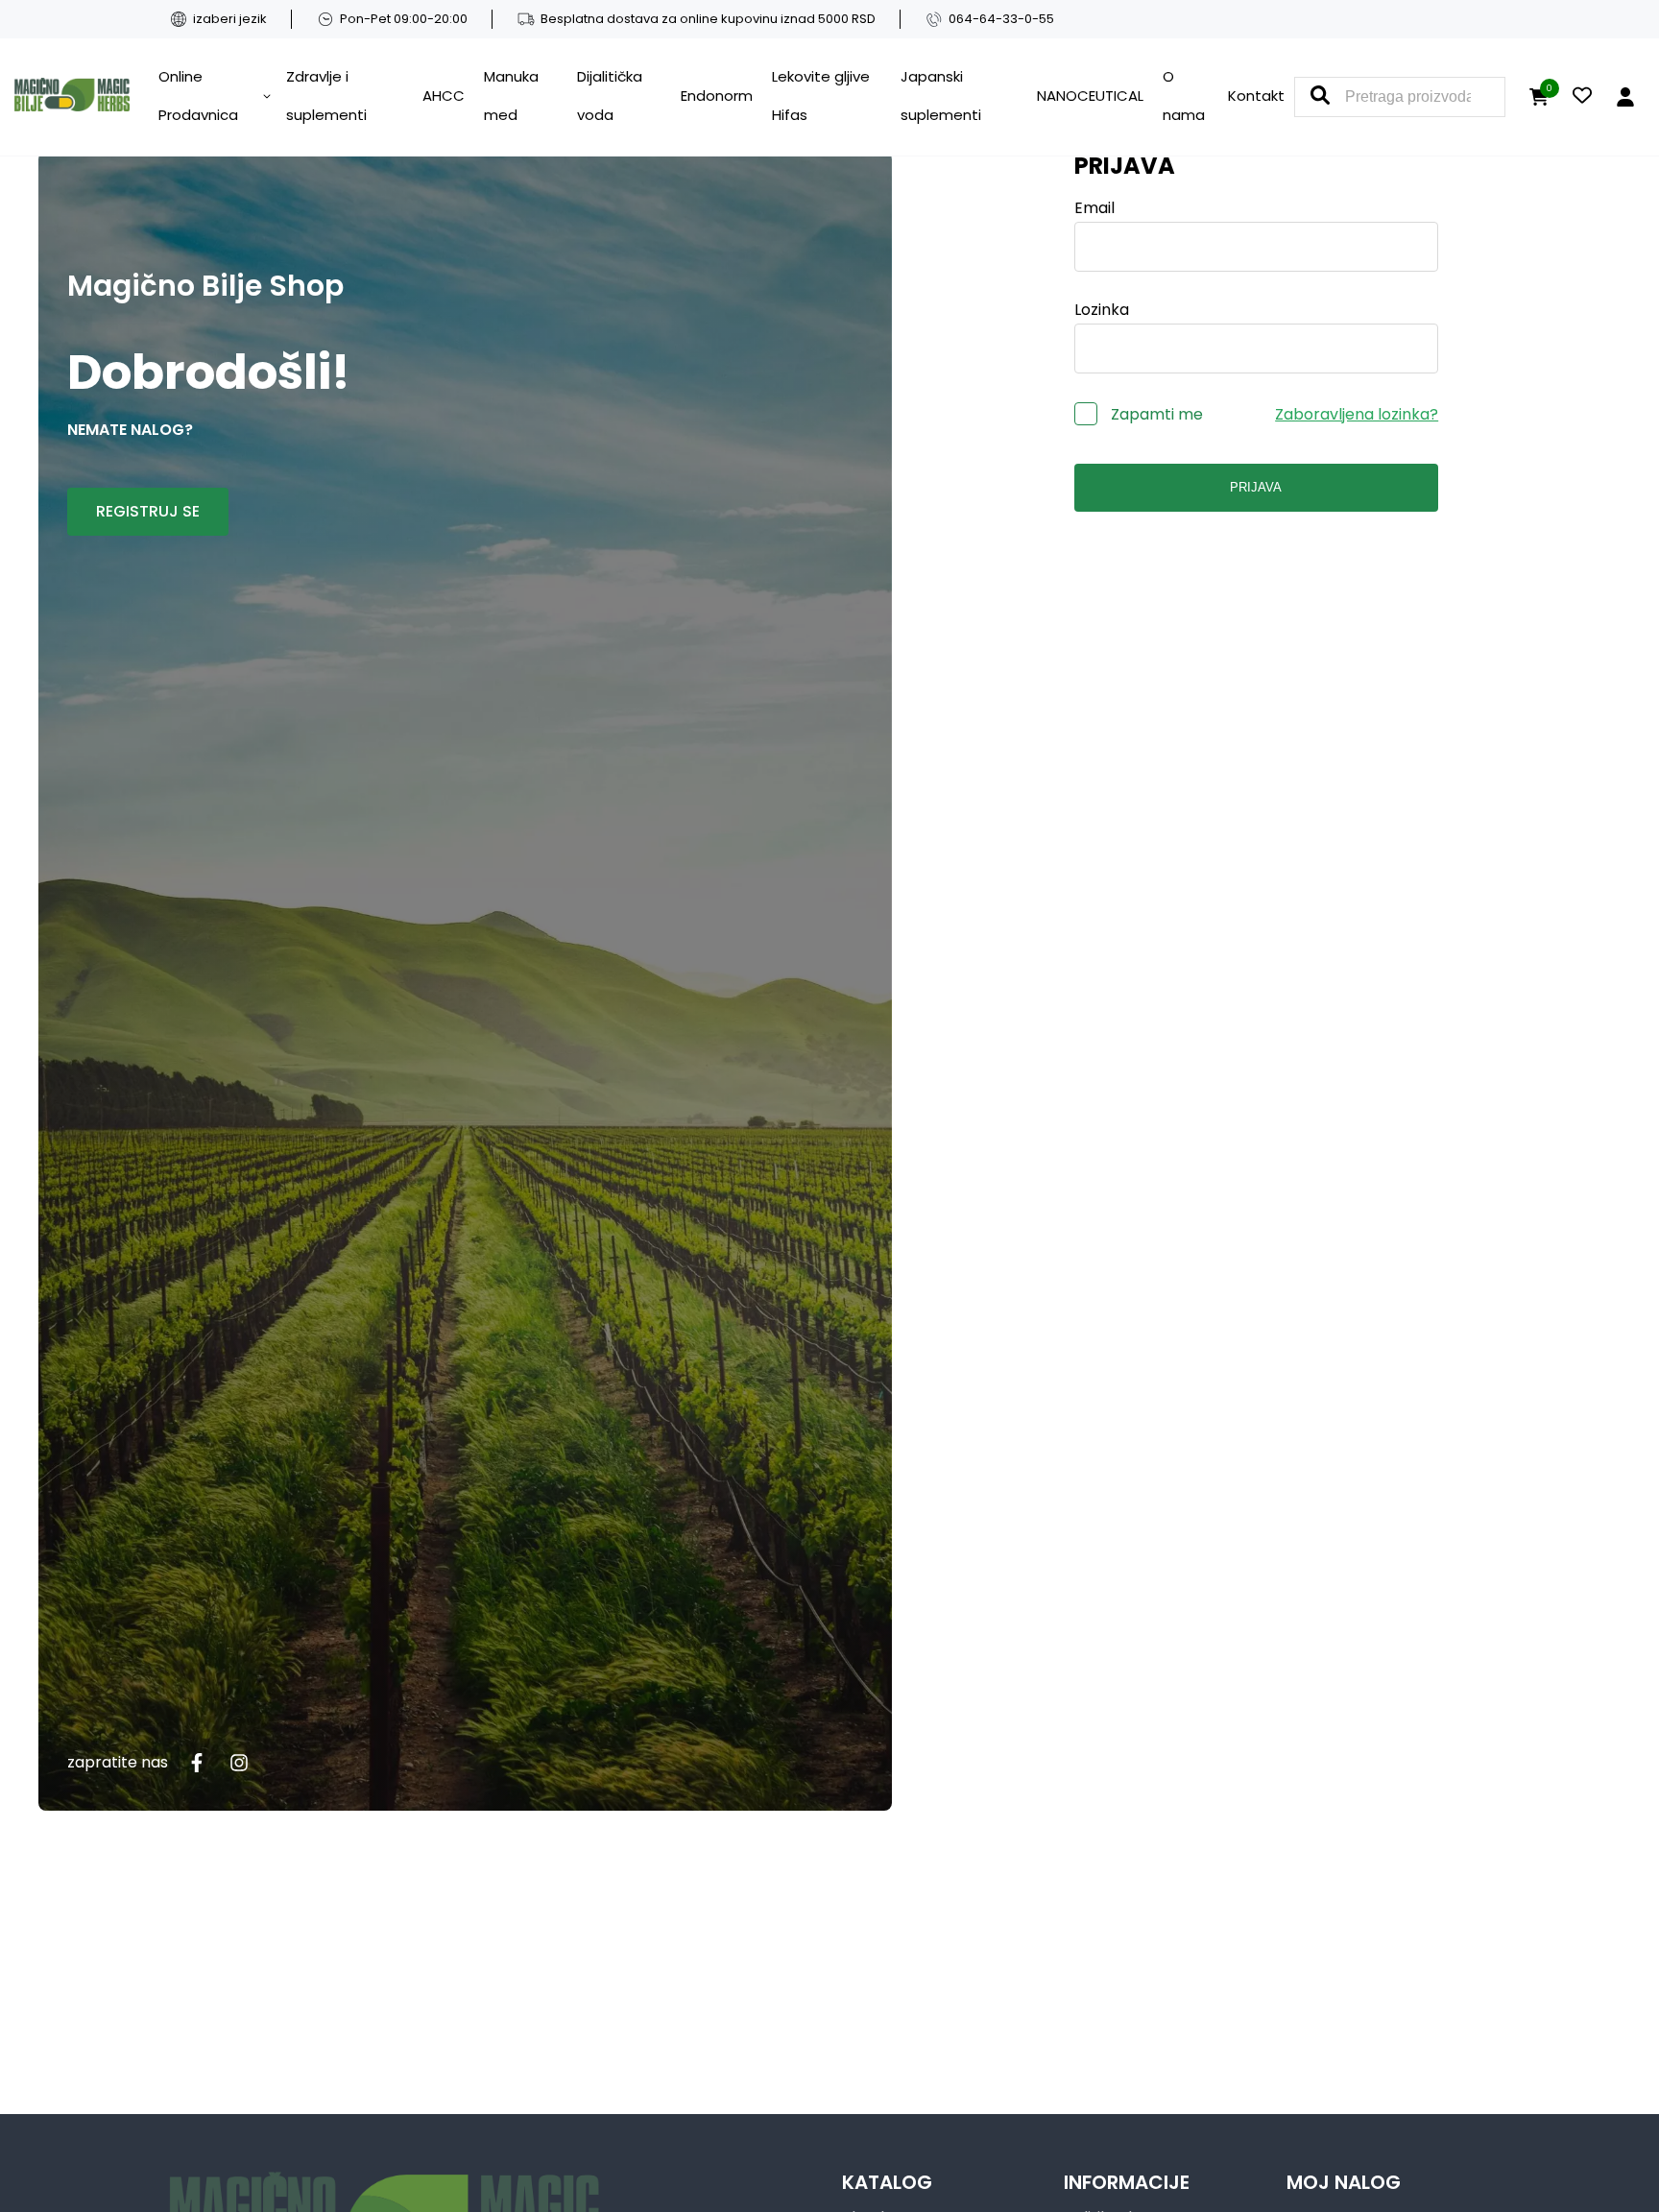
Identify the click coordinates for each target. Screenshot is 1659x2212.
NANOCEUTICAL (1090, 96)
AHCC (444, 96)
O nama (1184, 96)
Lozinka (1102, 310)
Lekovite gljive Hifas (821, 96)
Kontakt (1256, 96)
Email (1094, 208)
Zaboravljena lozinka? (1357, 414)
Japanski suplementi (941, 96)
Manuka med (511, 96)
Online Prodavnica (198, 96)
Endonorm (717, 96)
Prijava (1256, 487)
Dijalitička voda (610, 96)
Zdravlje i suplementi (326, 96)
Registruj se (148, 511)
